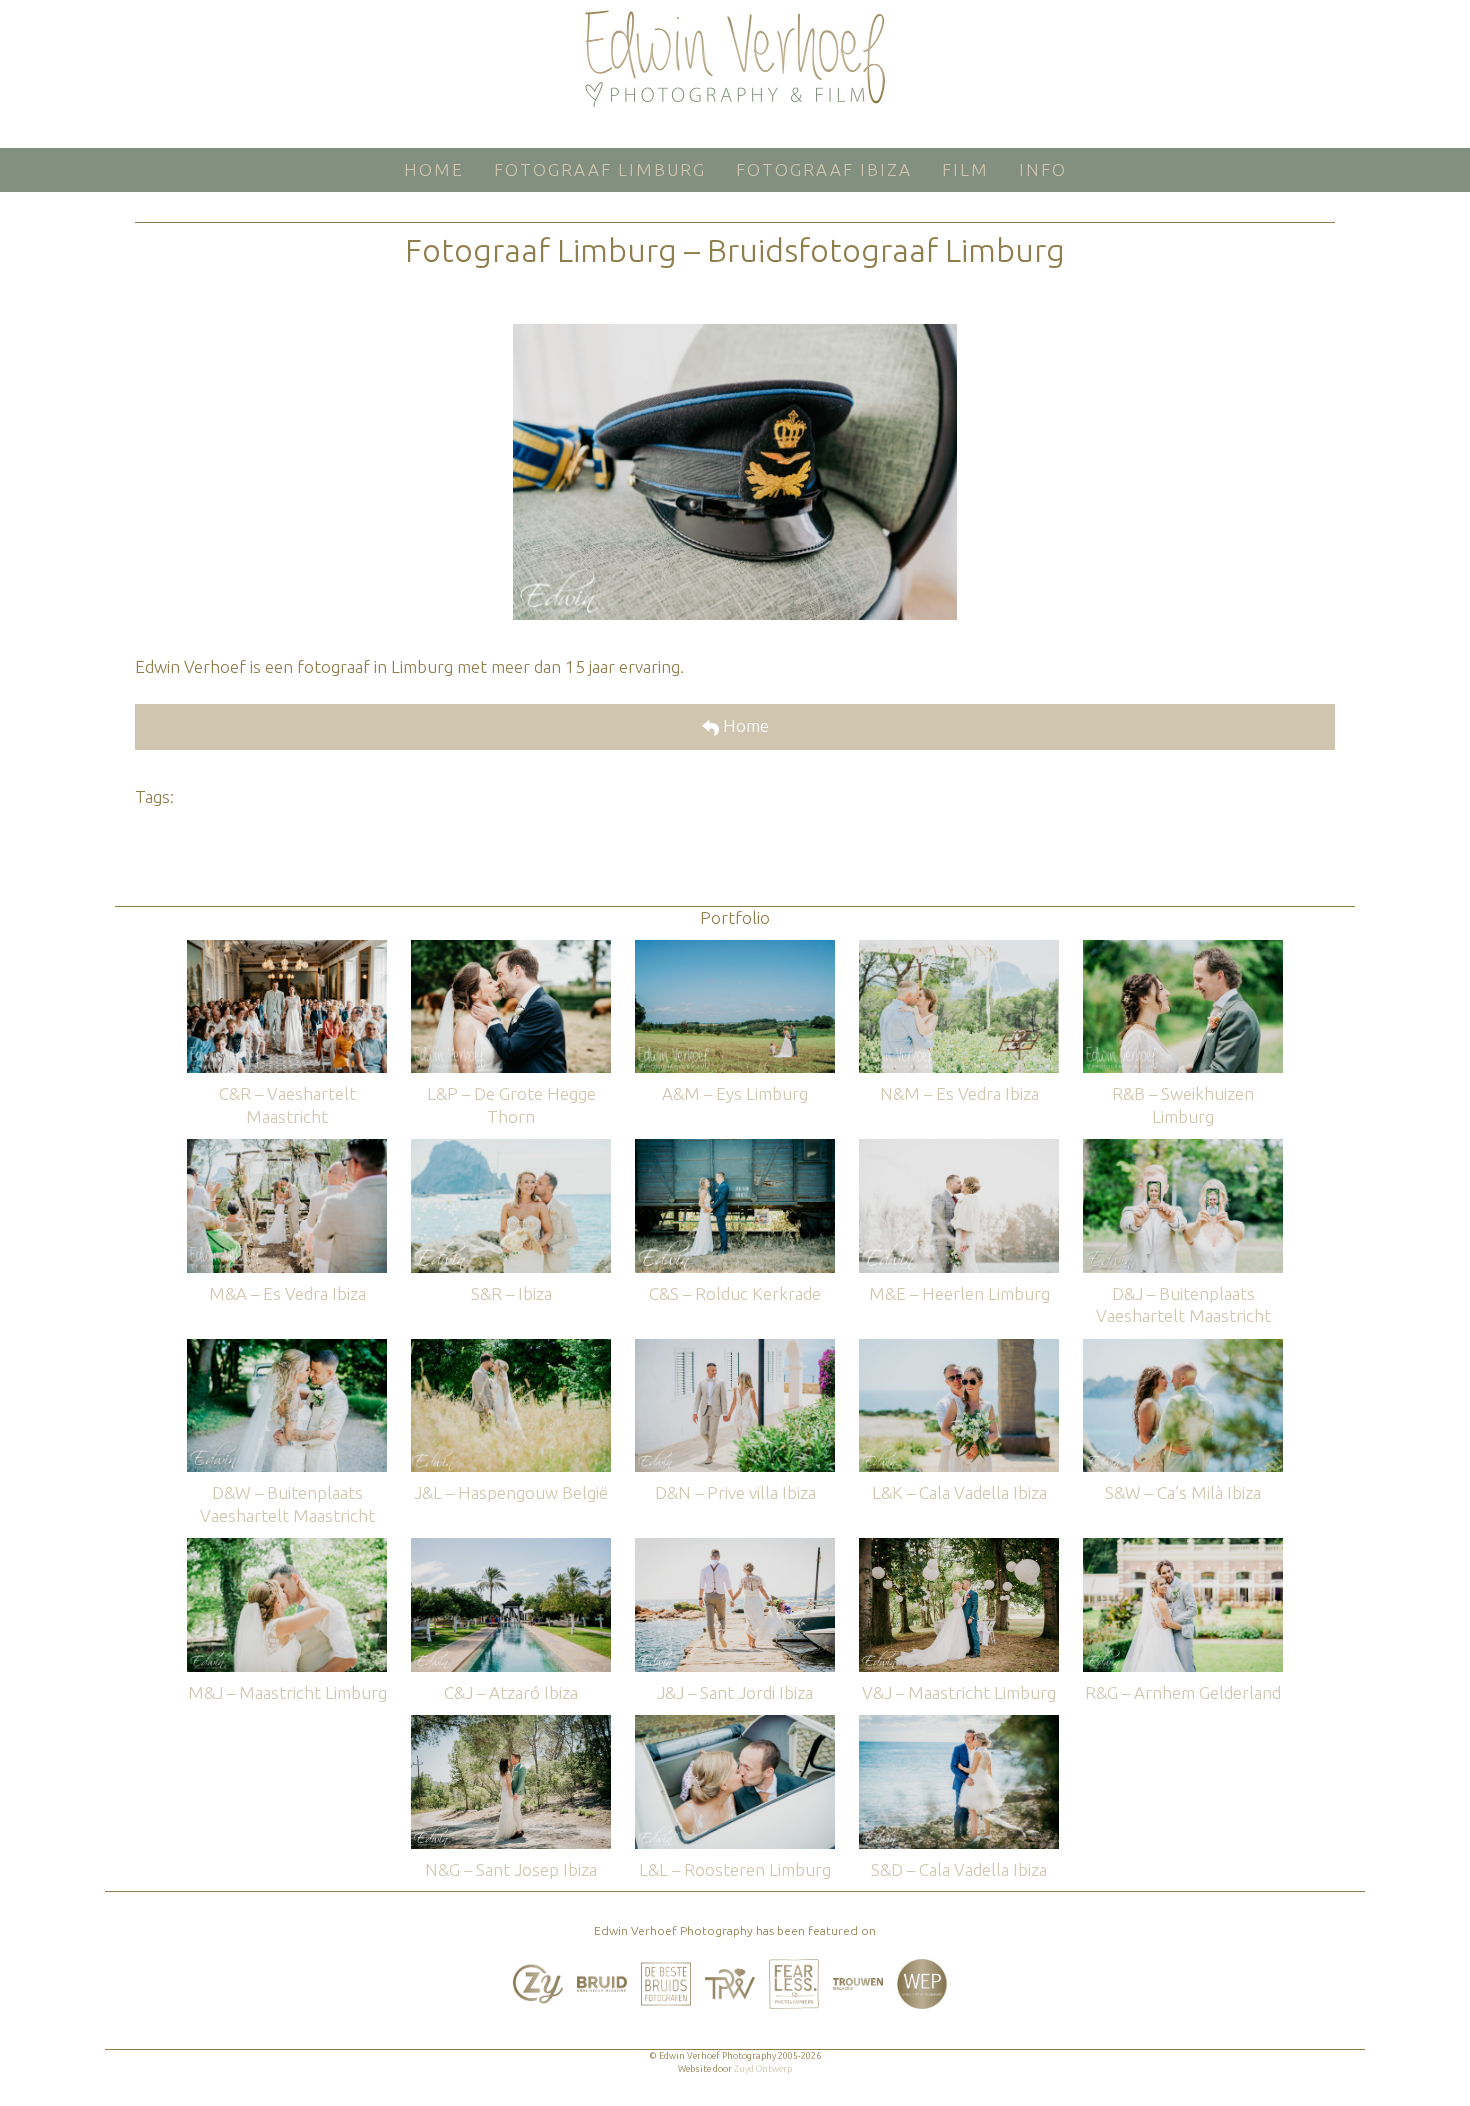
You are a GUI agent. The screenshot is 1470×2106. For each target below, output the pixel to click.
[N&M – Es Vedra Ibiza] (959, 949)
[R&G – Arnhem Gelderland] (1183, 1547)
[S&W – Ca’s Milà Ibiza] (1183, 1348)
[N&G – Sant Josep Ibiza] (511, 1724)
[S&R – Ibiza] (511, 1148)
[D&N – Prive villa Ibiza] (735, 1348)
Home (744, 725)
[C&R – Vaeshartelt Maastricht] (287, 949)
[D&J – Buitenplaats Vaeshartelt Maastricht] (1183, 1148)
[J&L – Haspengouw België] (511, 1348)
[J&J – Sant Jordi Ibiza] (735, 1547)
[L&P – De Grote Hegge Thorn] (511, 949)
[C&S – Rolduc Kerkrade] (735, 1148)
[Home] (735, 59)
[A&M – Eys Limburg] (735, 949)
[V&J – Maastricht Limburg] (959, 1547)
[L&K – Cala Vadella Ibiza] (959, 1348)
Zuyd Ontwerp (763, 2069)
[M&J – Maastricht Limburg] (287, 1547)
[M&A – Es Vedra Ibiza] (287, 1148)
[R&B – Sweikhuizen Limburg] (1183, 949)
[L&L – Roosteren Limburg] (735, 1724)
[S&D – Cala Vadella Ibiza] (959, 1724)
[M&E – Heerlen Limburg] (959, 1148)
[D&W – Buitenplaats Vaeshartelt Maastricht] (287, 1348)
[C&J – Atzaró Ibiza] (511, 1547)
